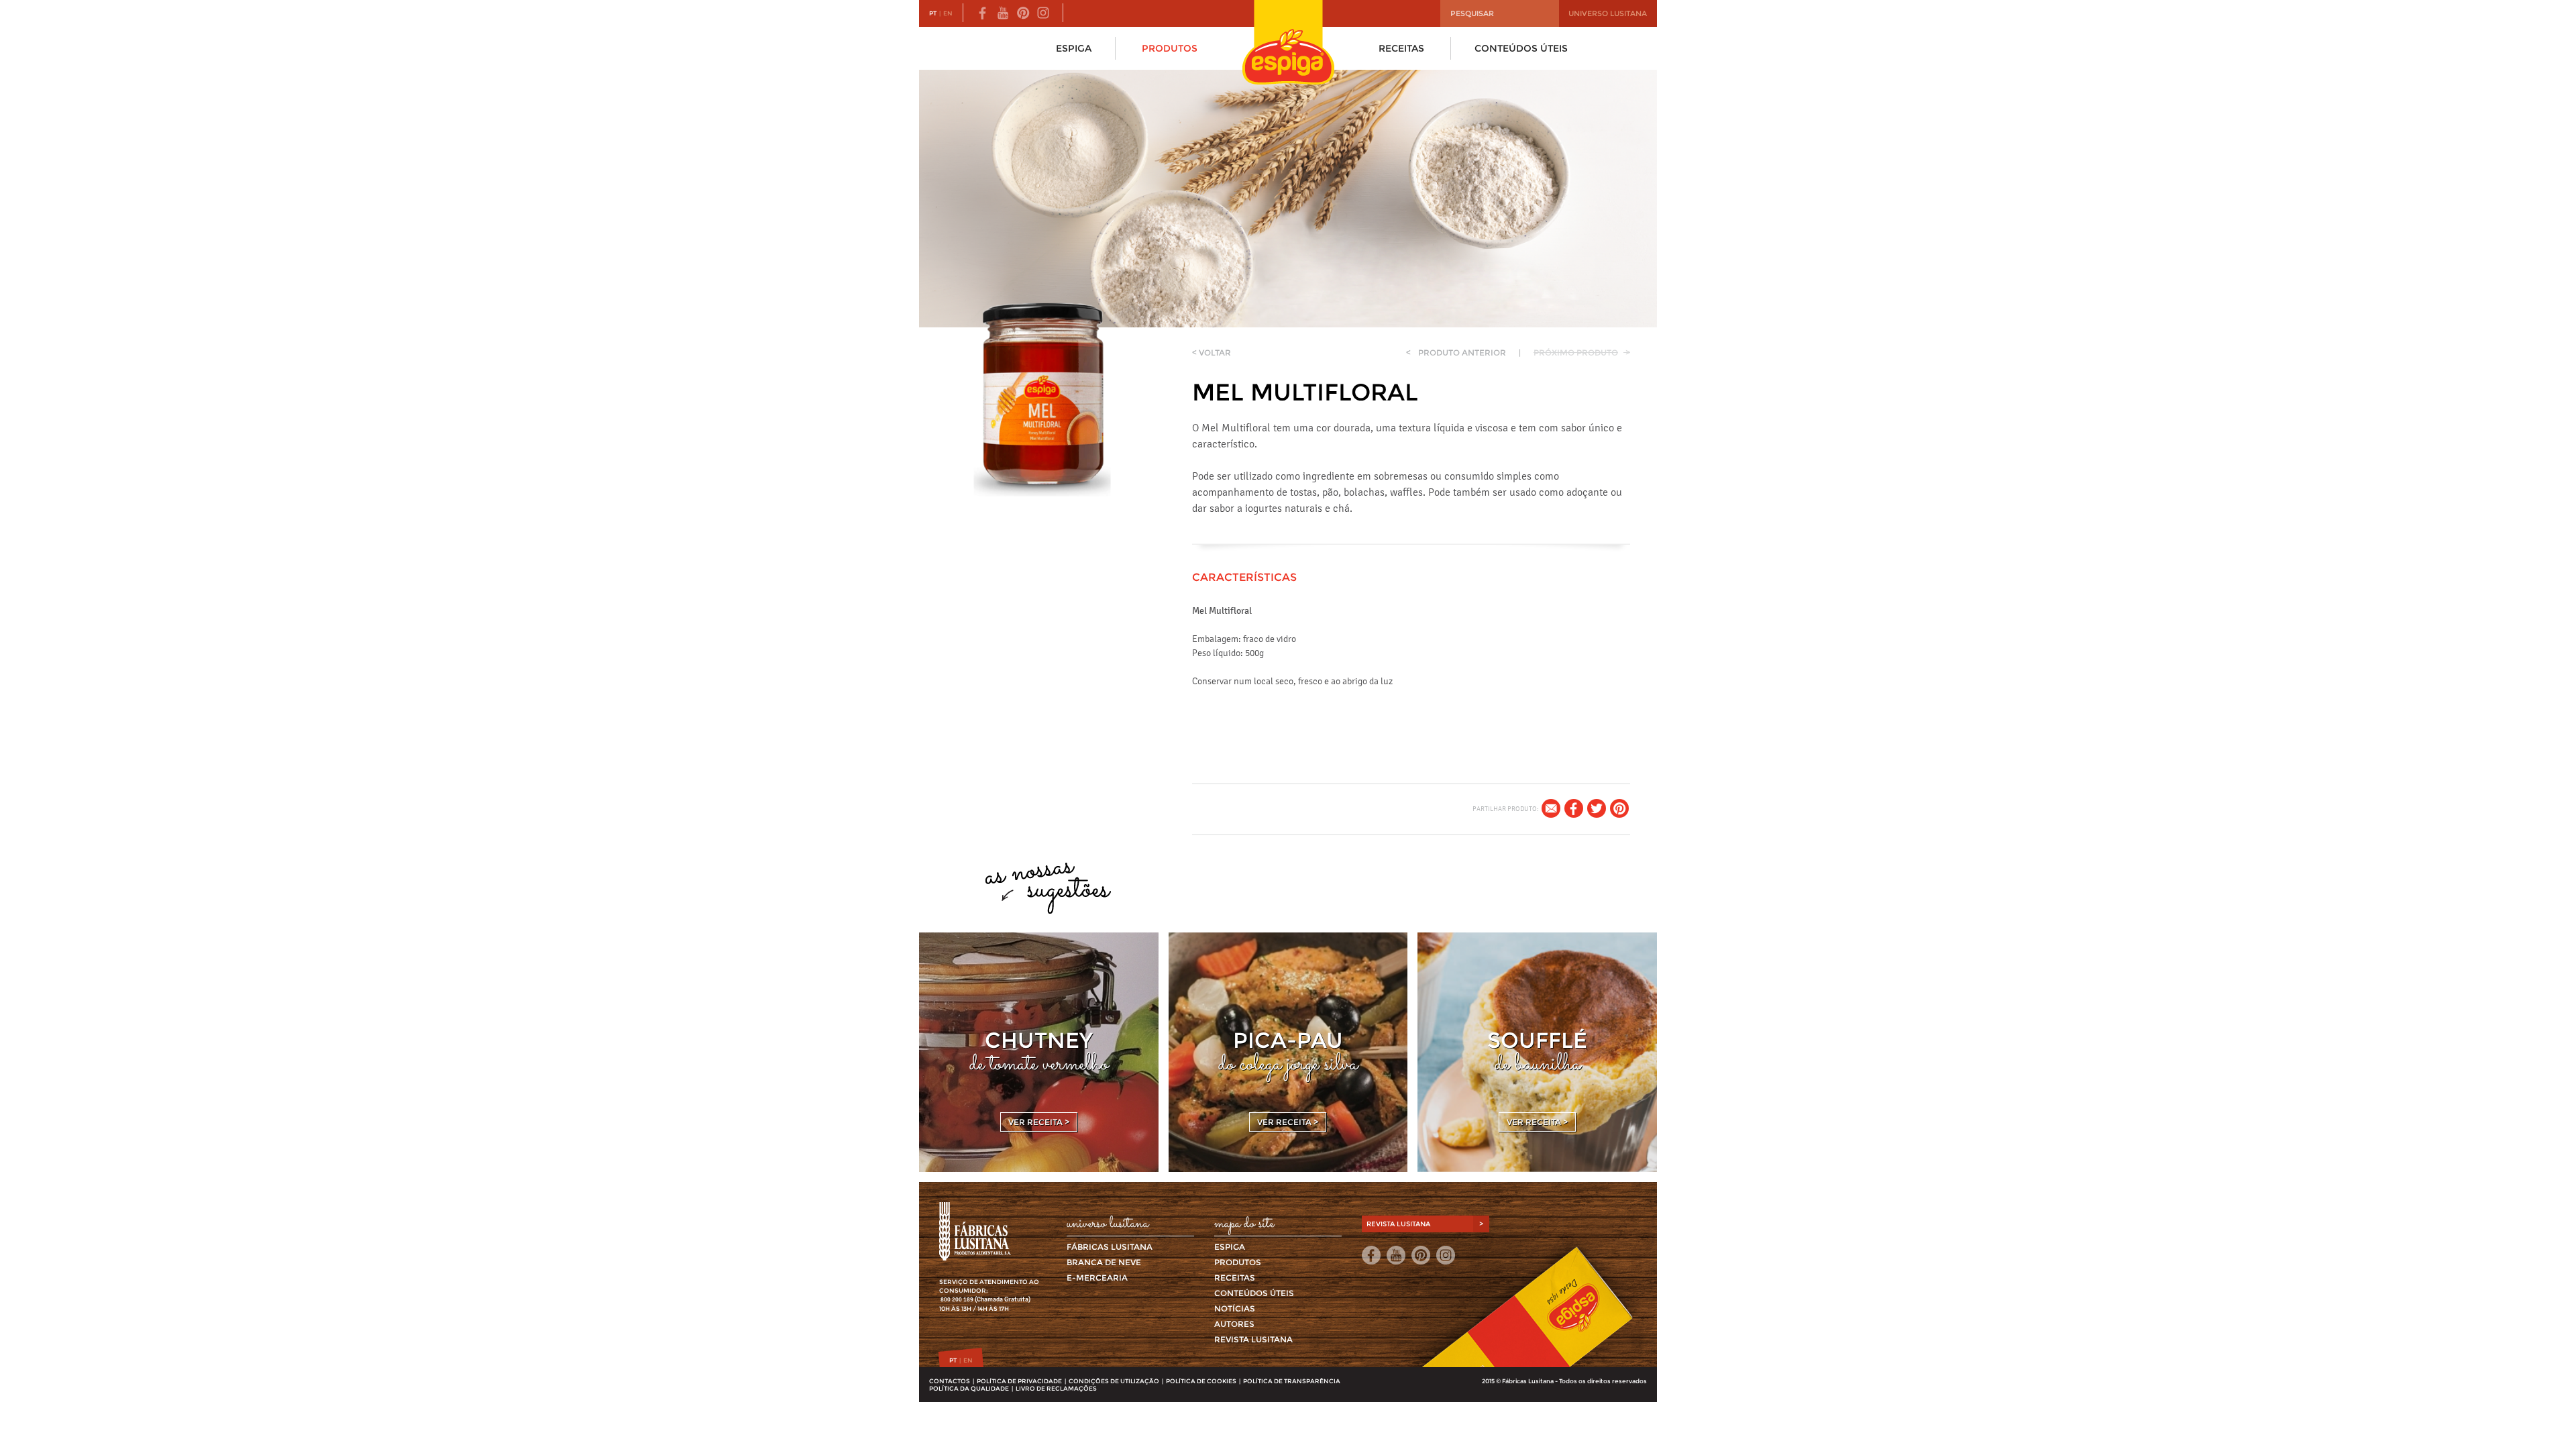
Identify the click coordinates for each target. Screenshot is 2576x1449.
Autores (1234, 1324)
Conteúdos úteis (1521, 48)
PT (933, 13)
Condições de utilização (1114, 1381)
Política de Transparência (1292, 1381)
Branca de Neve (1104, 1262)
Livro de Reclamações (1056, 1388)
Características (1244, 577)
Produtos (1170, 48)
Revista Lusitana (1253, 1339)
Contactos (950, 1381)
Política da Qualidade (969, 1388)
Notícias (1235, 1308)
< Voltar (1212, 353)
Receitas (1401, 48)
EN (948, 13)
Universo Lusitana (1608, 13)
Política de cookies (1201, 1381)
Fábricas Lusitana (1110, 1247)
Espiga (1074, 48)
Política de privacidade (1019, 1381)
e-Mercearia (1097, 1278)
